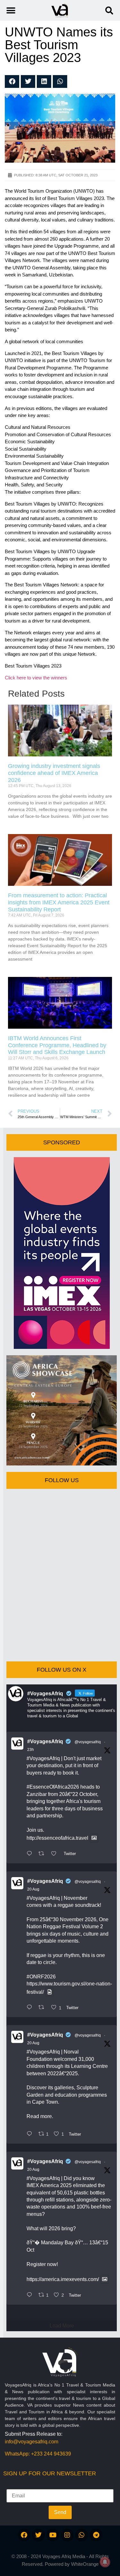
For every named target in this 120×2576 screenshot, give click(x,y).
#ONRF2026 (41, 1977)
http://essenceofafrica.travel (57, 1838)
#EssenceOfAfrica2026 (53, 1787)
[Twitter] (38, 2535)
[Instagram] (67, 2535)
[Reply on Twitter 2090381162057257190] (31, 2134)
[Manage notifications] (105, 2562)
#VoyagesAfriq (45, 1741)
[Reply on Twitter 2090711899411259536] (31, 1854)
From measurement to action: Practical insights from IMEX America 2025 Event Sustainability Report (59, 902)
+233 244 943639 (51, 2454)
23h (31, 1750)
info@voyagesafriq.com (32, 2442)
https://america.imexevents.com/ (63, 2279)
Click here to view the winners (36, 678)
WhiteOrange (85, 2564)
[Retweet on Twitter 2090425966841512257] (43, 2008)
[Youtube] (53, 2535)
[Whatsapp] (82, 2535)
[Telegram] (96, 2535)
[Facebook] (24, 2535)
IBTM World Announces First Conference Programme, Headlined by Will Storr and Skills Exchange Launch (57, 1045)
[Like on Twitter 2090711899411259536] (56, 1854)
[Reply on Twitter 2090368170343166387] (31, 2295)
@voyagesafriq (88, 1742)
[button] (109, 10)
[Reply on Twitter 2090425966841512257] (31, 2008)
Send (60, 2512)
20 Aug (33, 1889)
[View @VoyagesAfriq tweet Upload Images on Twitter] (94, 1838)
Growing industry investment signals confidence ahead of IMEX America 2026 (54, 773)
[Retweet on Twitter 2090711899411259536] (43, 1854)
